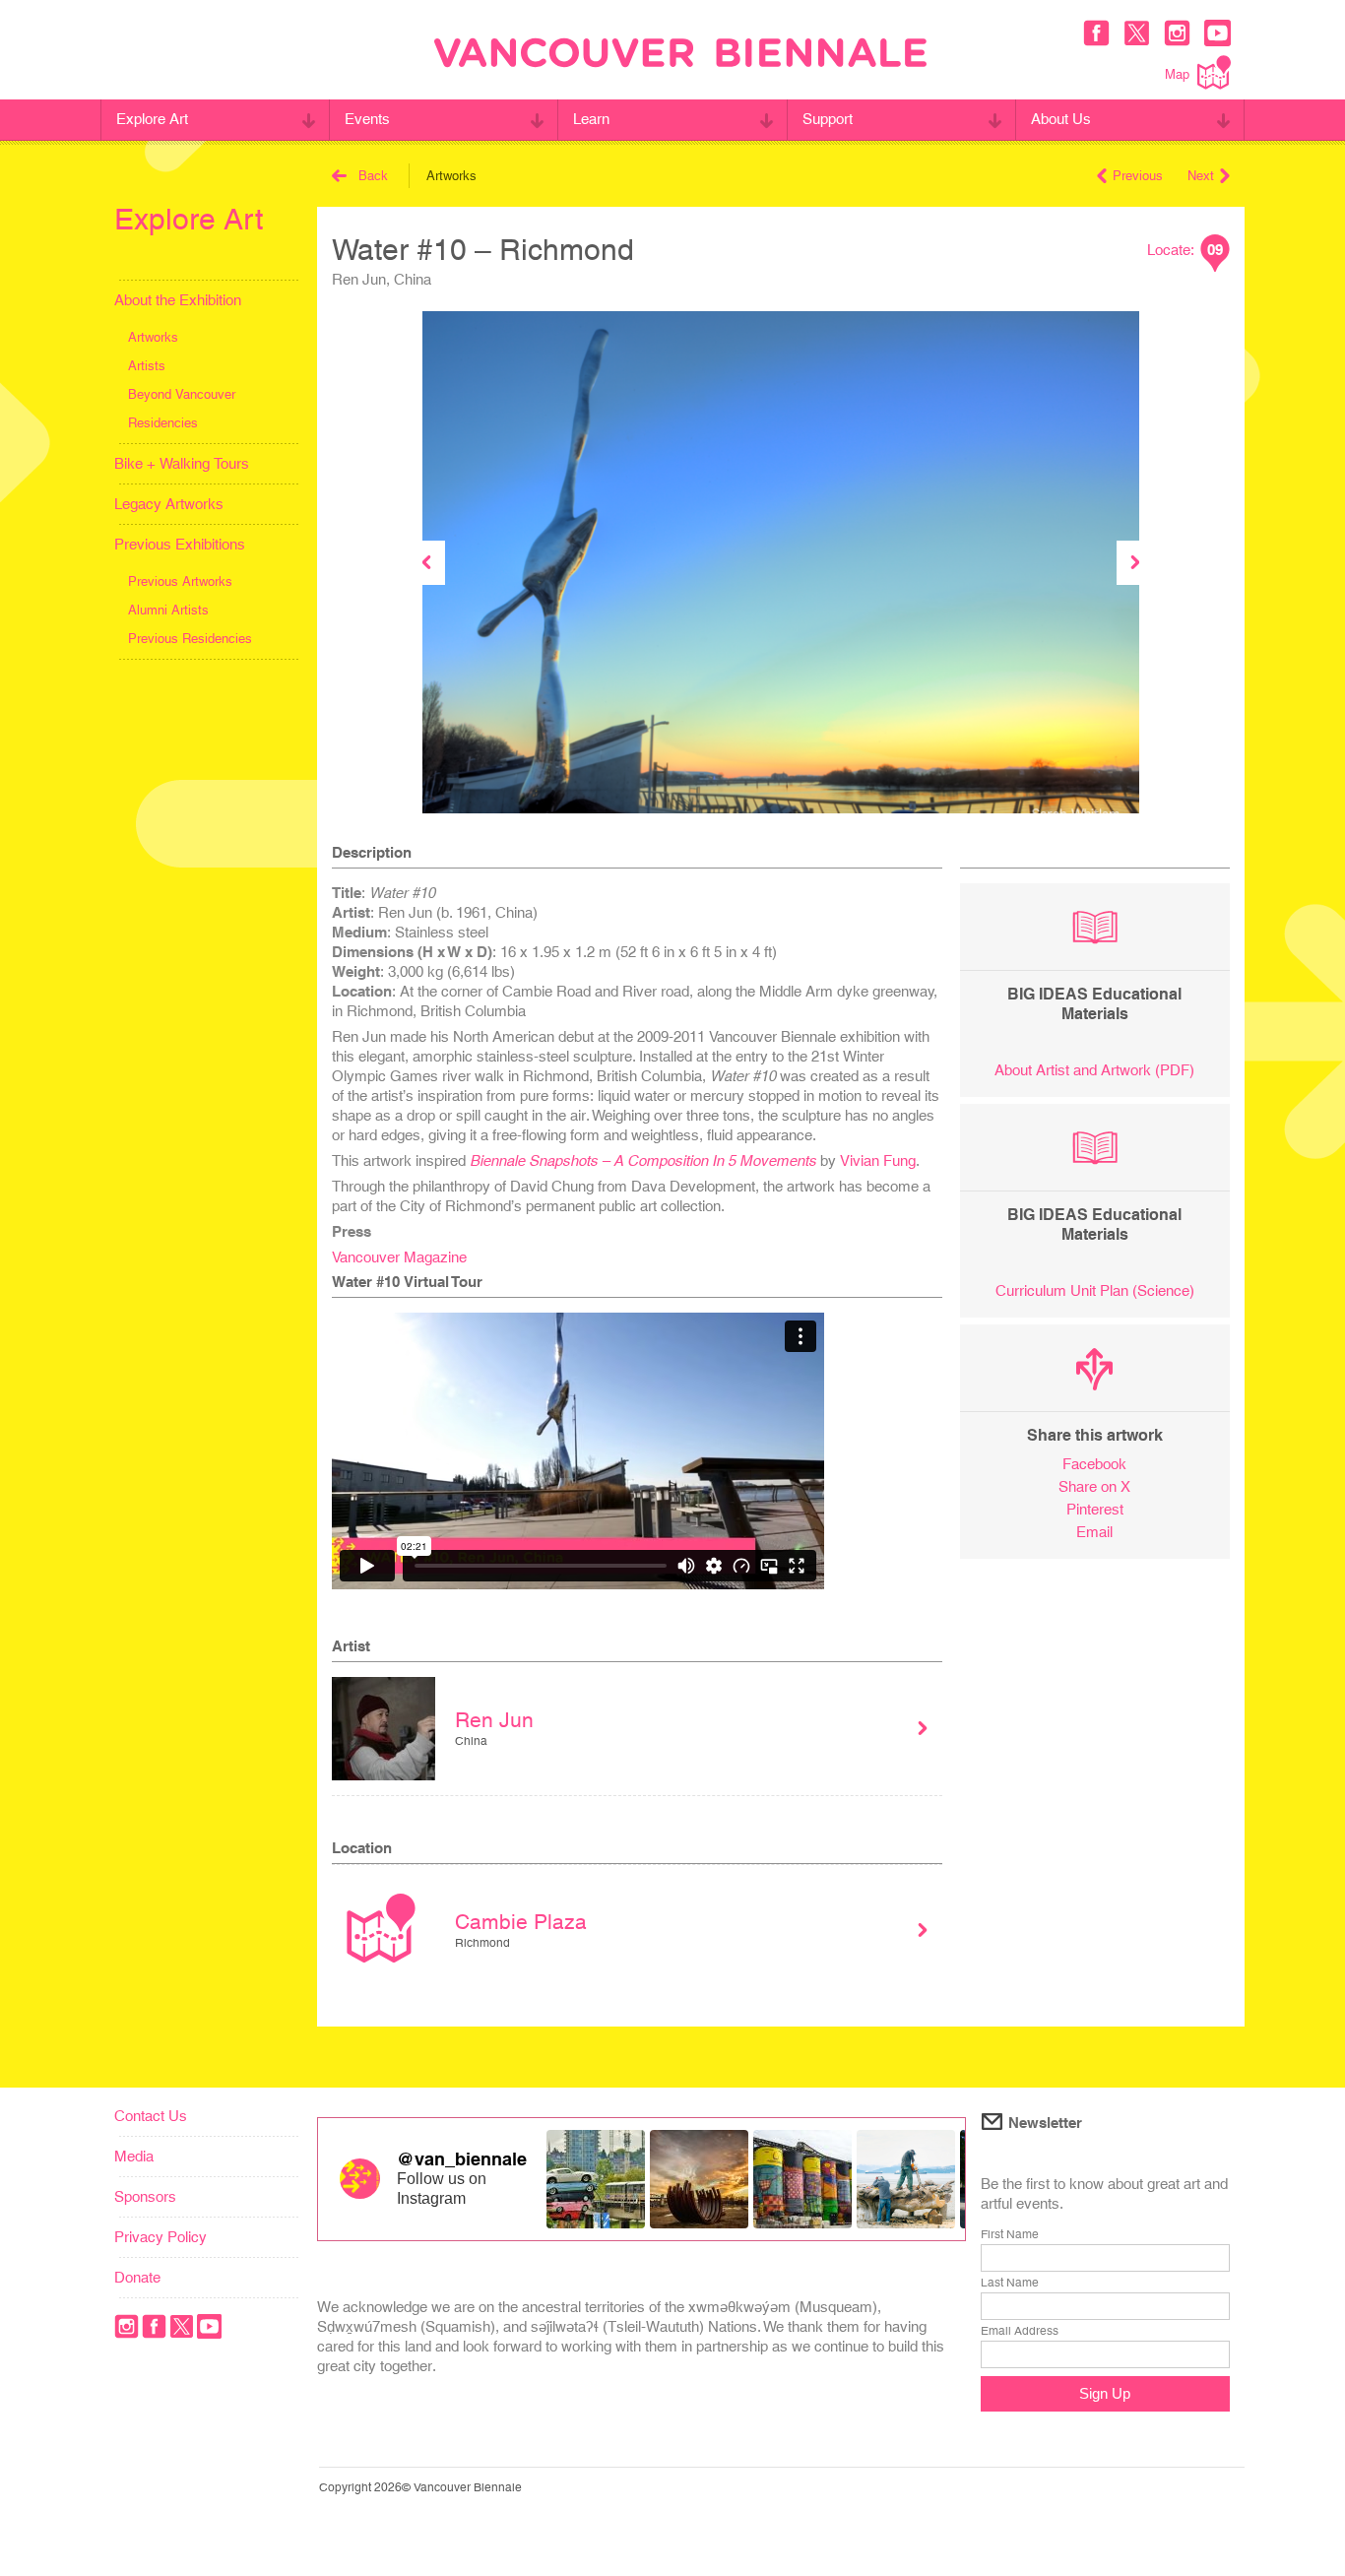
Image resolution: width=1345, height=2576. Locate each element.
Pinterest (1095, 1509)
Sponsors (145, 2196)
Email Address (1020, 2331)
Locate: (1185, 250)
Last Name (1010, 2283)
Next (1201, 176)
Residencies (163, 423)
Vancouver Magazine (399, 1257)
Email (1094, 1532)
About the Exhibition (178, 300)
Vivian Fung (878, 1160)
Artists (147, 366)
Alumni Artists (168, 610)
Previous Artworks (180, 581)
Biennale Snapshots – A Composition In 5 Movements (643, 1160)
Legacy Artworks (169, 504)
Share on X (1094, 1486)
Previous (1138, 176)
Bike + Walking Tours (182, 463)
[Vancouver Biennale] (680, 55)
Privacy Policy (160, 2237)
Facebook (1094, 1464)
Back (373, 176)
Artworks (153, 337)
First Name (1010, 2234)
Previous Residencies (190, 639)
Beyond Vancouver (182, 394)
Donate (137, 2277)
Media (134, 2156)
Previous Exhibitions (180, 544)
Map (1177, 74)
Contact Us (151, 2116)
